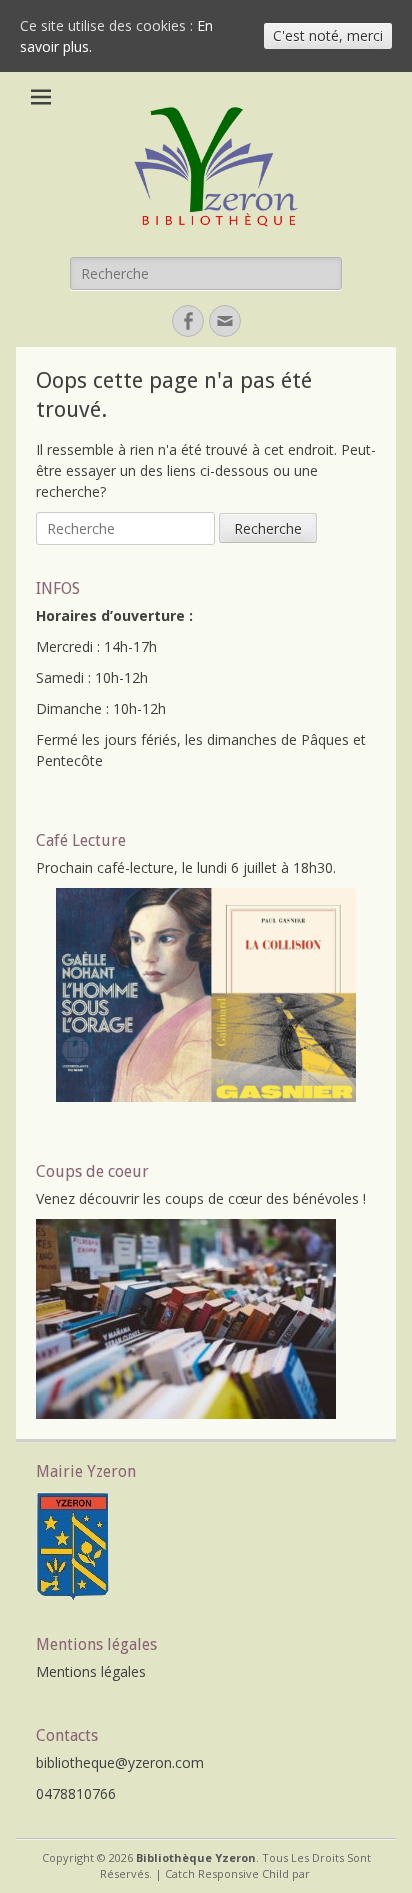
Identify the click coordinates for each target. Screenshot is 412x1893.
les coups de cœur (202, 1198)
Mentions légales (91, 1671)
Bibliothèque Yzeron (196, 1857)
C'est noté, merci (328, 35)
